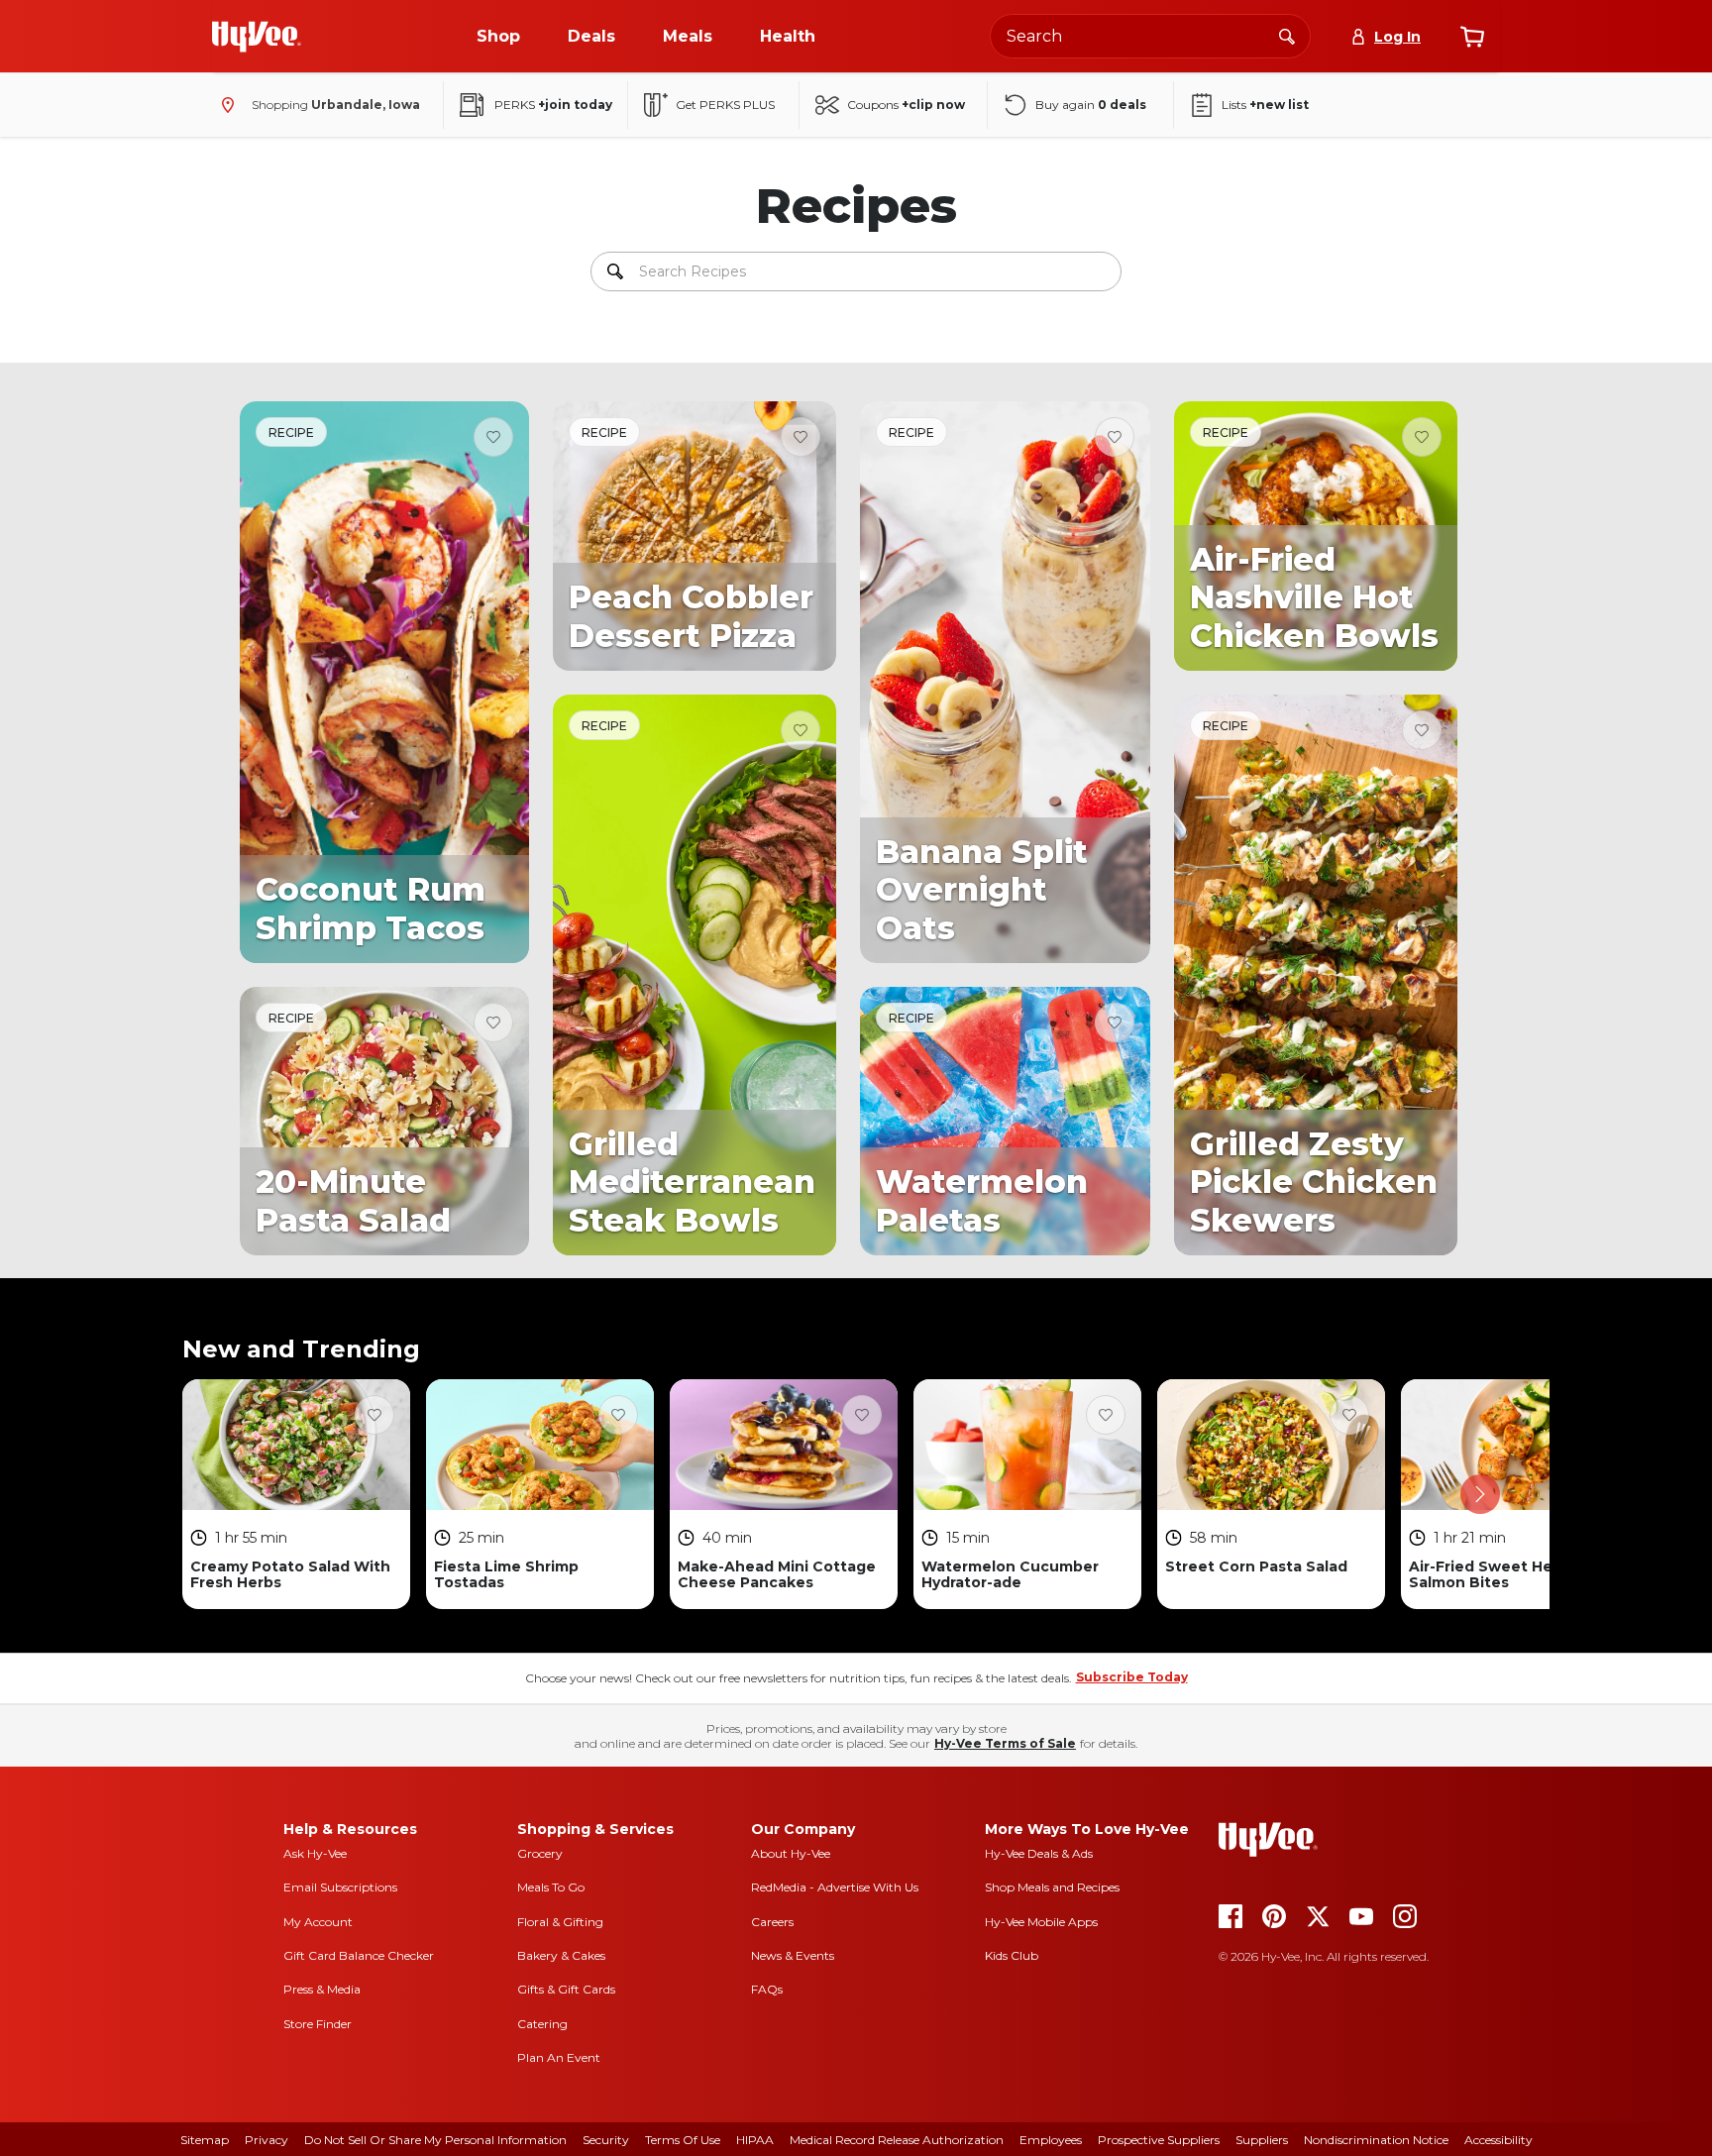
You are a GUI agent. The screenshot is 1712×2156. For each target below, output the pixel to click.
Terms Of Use (683, 2140)
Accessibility (1498, 2140)
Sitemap (205, 2140)
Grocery (540, 1853)
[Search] (1287, 36)
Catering (542, 2024)
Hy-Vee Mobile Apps (1041, 1922)
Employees (1051, 2140)
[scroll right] (1480, 1494)
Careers (772, 1922)
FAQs (767, 1989)
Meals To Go (551, 1887)
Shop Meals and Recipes (1052, 1887)
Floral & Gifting (560, 1922)
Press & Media (322, 1989)
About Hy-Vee (791, 1853)
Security (606, 2140)
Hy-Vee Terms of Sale (1005, 1743)
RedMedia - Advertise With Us (835, 1887)
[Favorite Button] (493, 437)
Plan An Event (559, 2057)
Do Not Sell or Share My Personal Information (435, 2140)
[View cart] (1472, 37)
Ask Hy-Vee (315, 1853)
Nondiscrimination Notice (1376, 2140)
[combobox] (1150, 36)
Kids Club (1012, 1955)
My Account (318, 1922)
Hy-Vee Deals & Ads (1039, 1853)
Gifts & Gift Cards (566, 1989)
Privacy (267, 2140)
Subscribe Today (1132, 1677)
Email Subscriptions (340, 1887)
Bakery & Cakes (561, 1955)
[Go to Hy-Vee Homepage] (257, 37)
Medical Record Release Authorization (897, 2140)
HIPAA (755, 2140)
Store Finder (318, 2024)
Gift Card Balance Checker (359, 1955)
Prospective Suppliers (1159, 2140)
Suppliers (1262, 2140)
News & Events (793, 1955)
